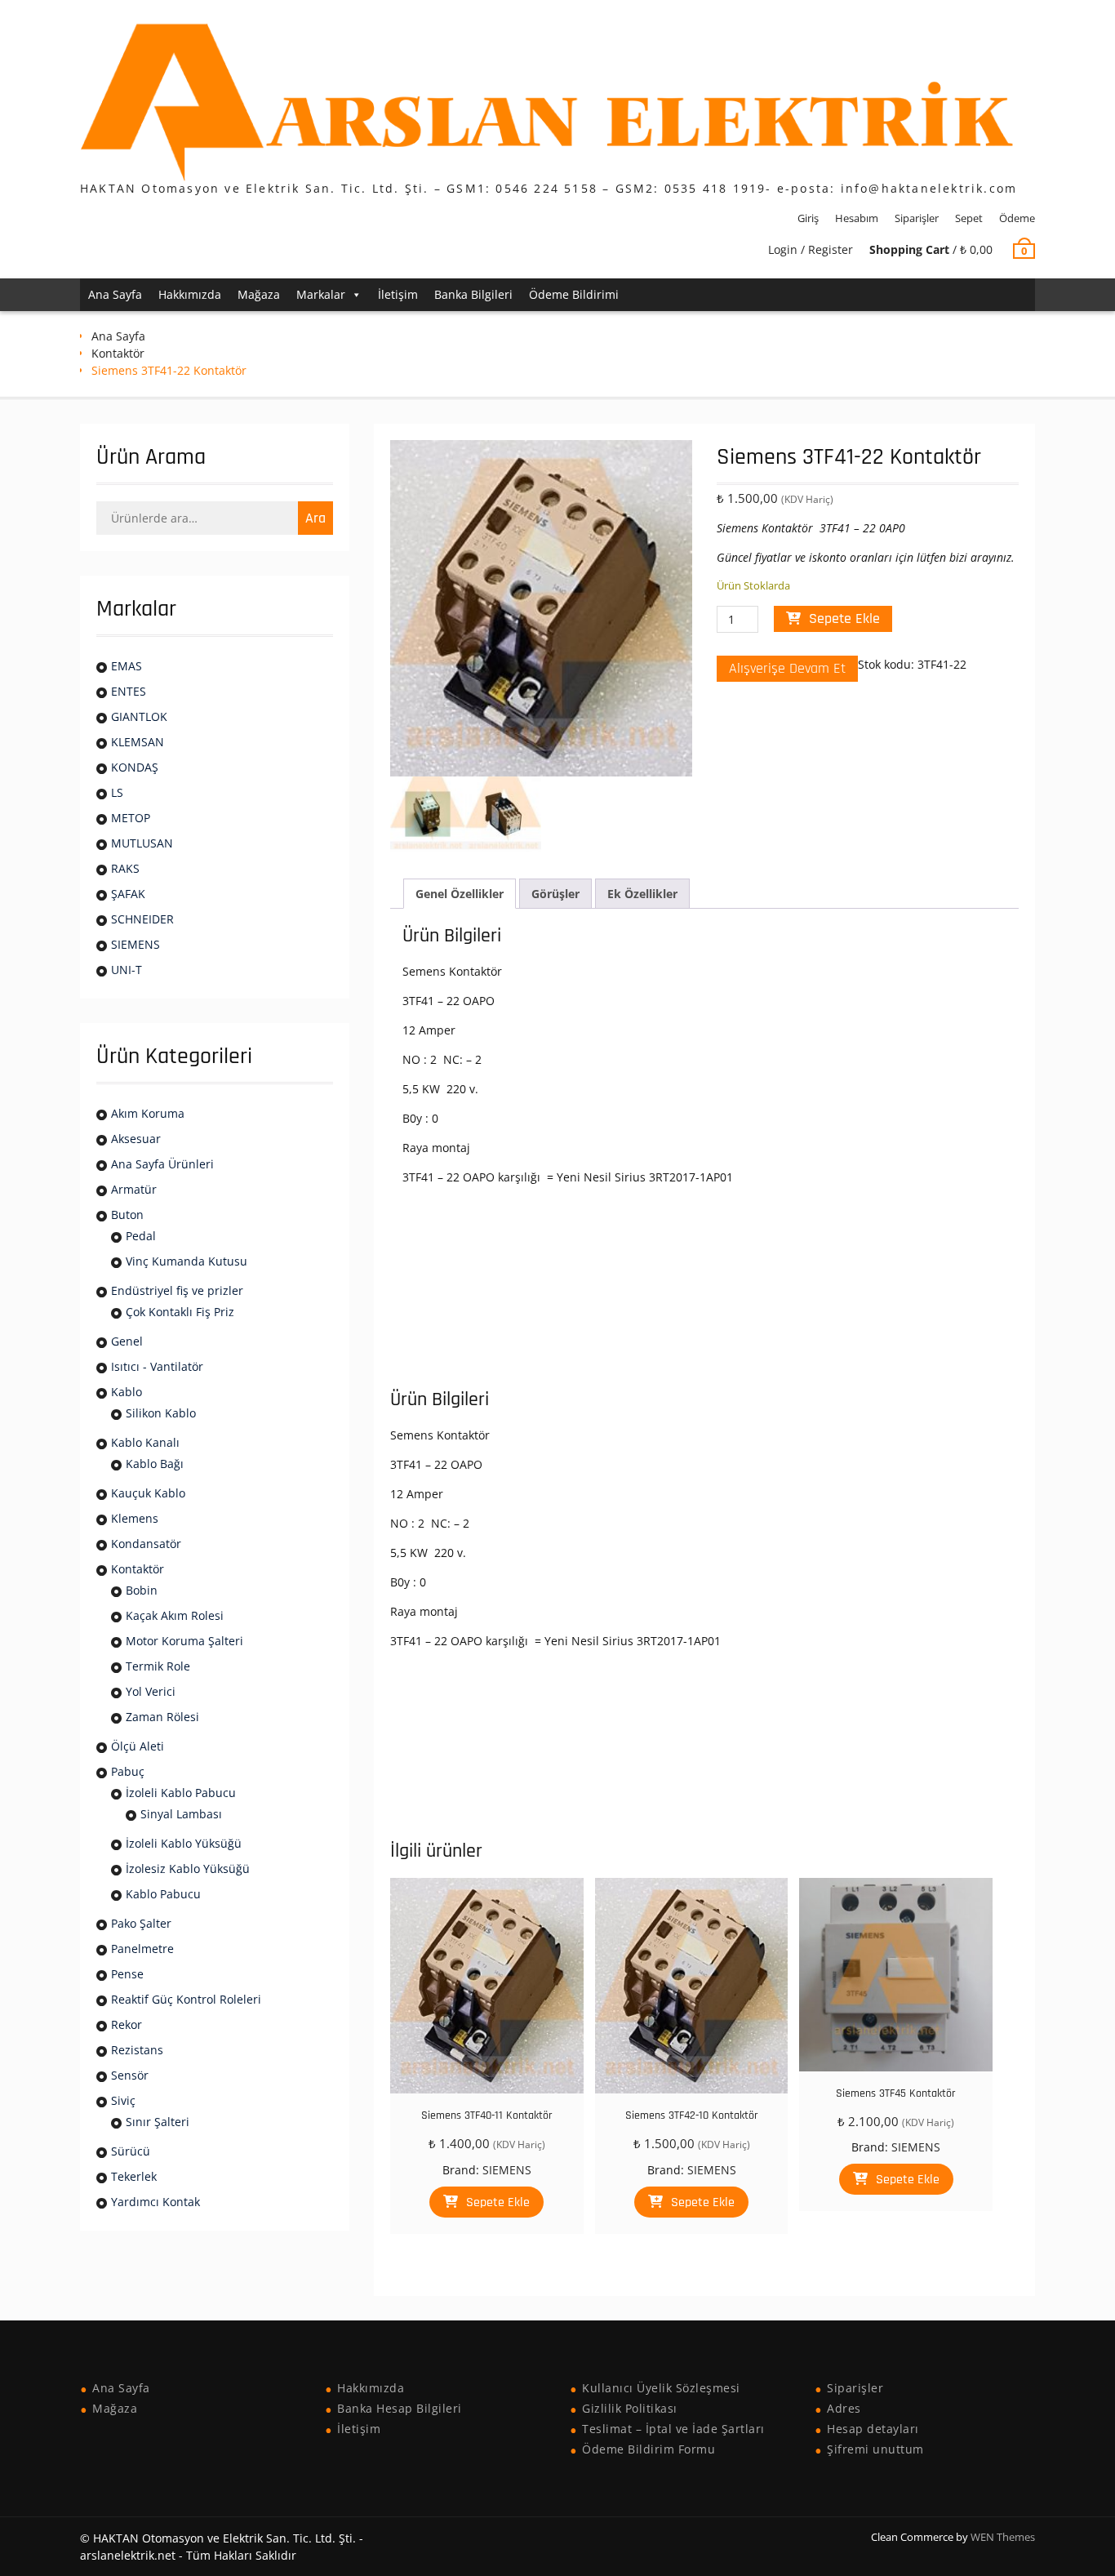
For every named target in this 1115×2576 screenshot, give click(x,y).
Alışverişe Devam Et (787, 668)
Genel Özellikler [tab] (460, 894)
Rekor (127, 2024)
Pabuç (128, 1771)
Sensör (130, 2075)
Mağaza (259, 294)
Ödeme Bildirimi (574, 294)
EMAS (127, 666)
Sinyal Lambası (181, 1814)
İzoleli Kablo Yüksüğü (184, 1843)
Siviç (123, 2100)
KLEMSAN (138, 742)
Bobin (142, 1590)
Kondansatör (146, 1544)
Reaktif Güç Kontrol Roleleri (186, 1999)
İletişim (398, 294)
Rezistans (137, 2050)
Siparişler (917, 218)
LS (117, 792)
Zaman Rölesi (162, 1717)
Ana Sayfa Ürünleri (162, 1164)
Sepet (969, 218)
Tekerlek (134, 2176)
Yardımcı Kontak (155, 2202)
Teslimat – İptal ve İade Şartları (673, 2429)
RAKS (125, 868)
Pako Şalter (141, 1923)
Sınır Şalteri (158, 2122)
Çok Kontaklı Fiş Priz (180, 1312)
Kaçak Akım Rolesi (175, 1615)
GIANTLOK (139, 716)
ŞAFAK (128, 894)
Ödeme (1017, 218)
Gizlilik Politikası (630, 2408)
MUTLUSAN (142, 843)
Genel (127, 1341)
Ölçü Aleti (138, 1746)
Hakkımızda (190, 294)
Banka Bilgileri (473, 294)
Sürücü (131, 2151)
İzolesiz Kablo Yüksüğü (188, 1869)
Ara (315, 518)
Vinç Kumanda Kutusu (187, 1261)
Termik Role (158, 1666)
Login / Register (811, 249)
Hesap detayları (873, 2429)
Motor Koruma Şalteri (184, 1641)
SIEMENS (507, 2170)
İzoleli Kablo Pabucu (181, 1793)
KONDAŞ (135, 767)
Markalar (321, 294)
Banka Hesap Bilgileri (400, 2408)
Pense (127, 1974)
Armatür (134, 1189)
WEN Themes (1003, 2537)
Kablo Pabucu (163, 1894)
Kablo (127, 1392)
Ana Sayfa (115, 294)
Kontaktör (118, 353)
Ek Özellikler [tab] (642, 894)
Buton (127, 1215)
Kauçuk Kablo (148, 1493)
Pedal (141, 1236)
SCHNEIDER (142, 919)
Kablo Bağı (155, 1464)
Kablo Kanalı (145, 1442)
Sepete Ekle (844, 618)
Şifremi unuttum (875, 2449)
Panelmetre (142, 1949)
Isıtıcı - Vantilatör (157, 1366)
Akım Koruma (148, 1113)
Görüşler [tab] (555, 894)
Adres (844, 2408)
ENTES (129, 691)
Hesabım (857, 218)
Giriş (808, 218)
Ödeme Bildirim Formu (649, 2449)
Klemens (135, 1518)
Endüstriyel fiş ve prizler (177, 1290)
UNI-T (127, 970)
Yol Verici (151, 1691)
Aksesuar (136, 1139)
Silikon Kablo (161, 1413)
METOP (131, 818)
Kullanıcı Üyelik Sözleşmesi (661, 2388)
